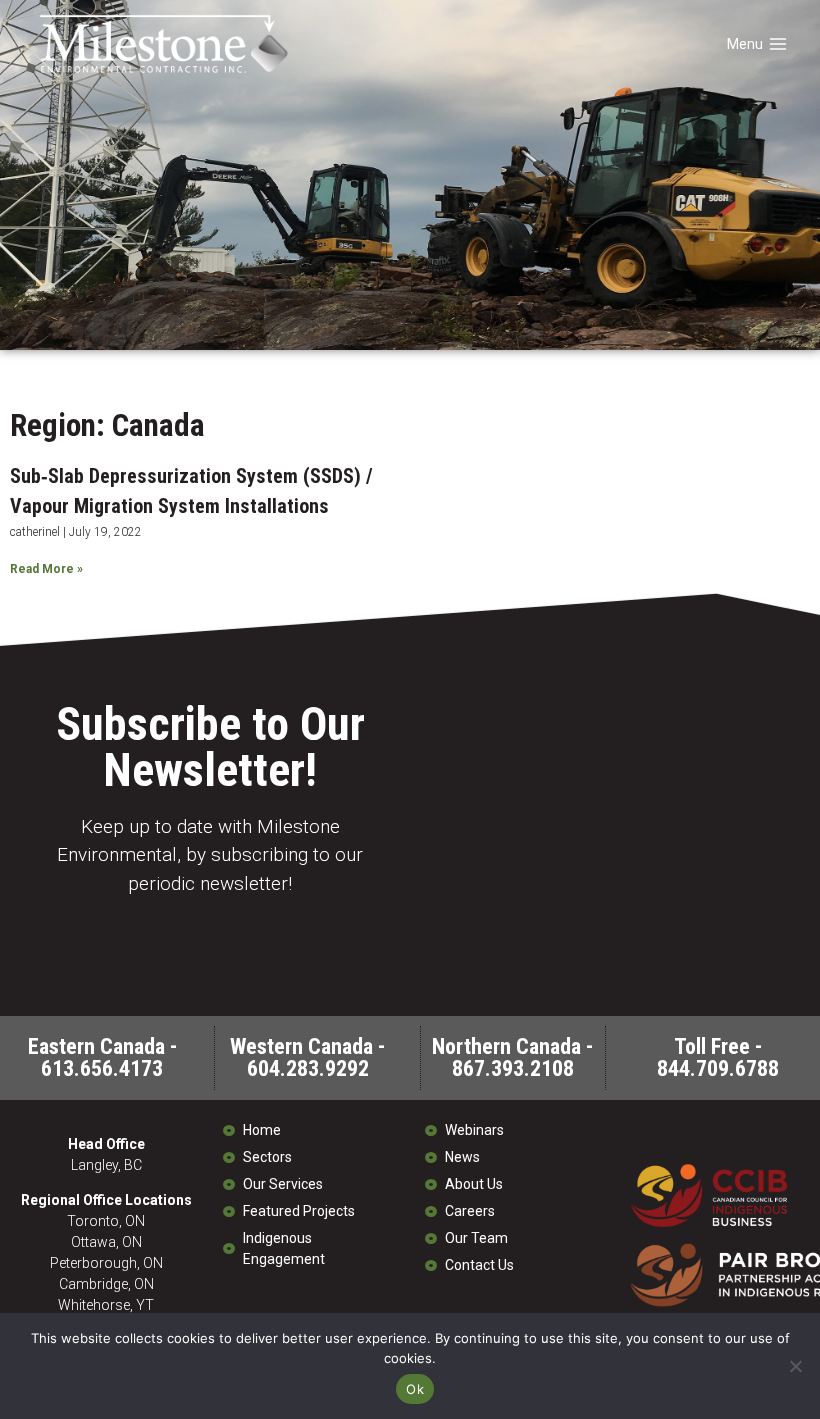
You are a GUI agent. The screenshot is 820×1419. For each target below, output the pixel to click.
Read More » (46, 569)
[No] (795, 1366)
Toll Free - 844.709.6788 (718, 1057)
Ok (415, 1389)
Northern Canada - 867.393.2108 (512, 1057)
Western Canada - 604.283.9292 (307, 1057)
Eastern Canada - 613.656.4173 (102, 1057)
